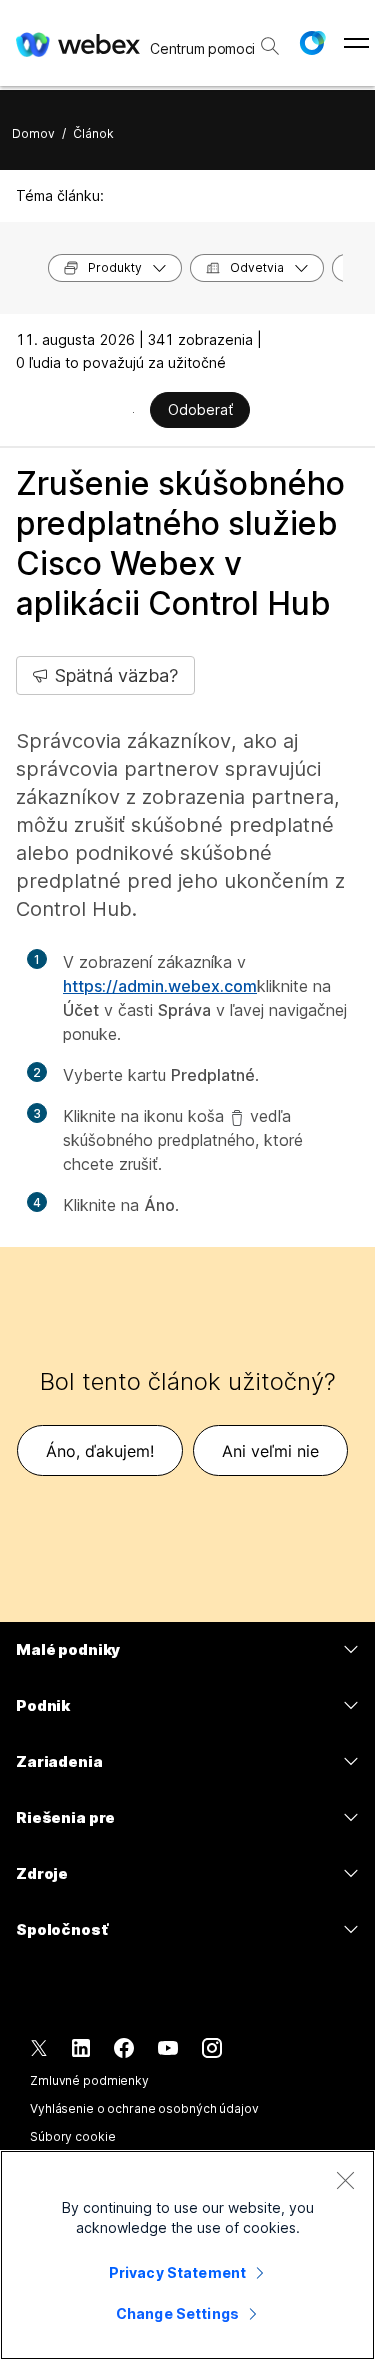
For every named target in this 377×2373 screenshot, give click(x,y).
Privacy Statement (177, 2272)
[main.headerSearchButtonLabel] (269, 39)
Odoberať (200, 409)
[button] (312, 43)
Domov (33, 133)
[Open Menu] (356, 43)
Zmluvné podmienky (89, 2080)
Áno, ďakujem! (100, 1451)
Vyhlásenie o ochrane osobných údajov (144, 2108)
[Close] (345, 2180)
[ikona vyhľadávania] (270, 46)
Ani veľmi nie (270, 1451)
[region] (187, 2255)
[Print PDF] (133, 412)
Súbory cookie (72, 2136)
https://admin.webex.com (160, 986)
